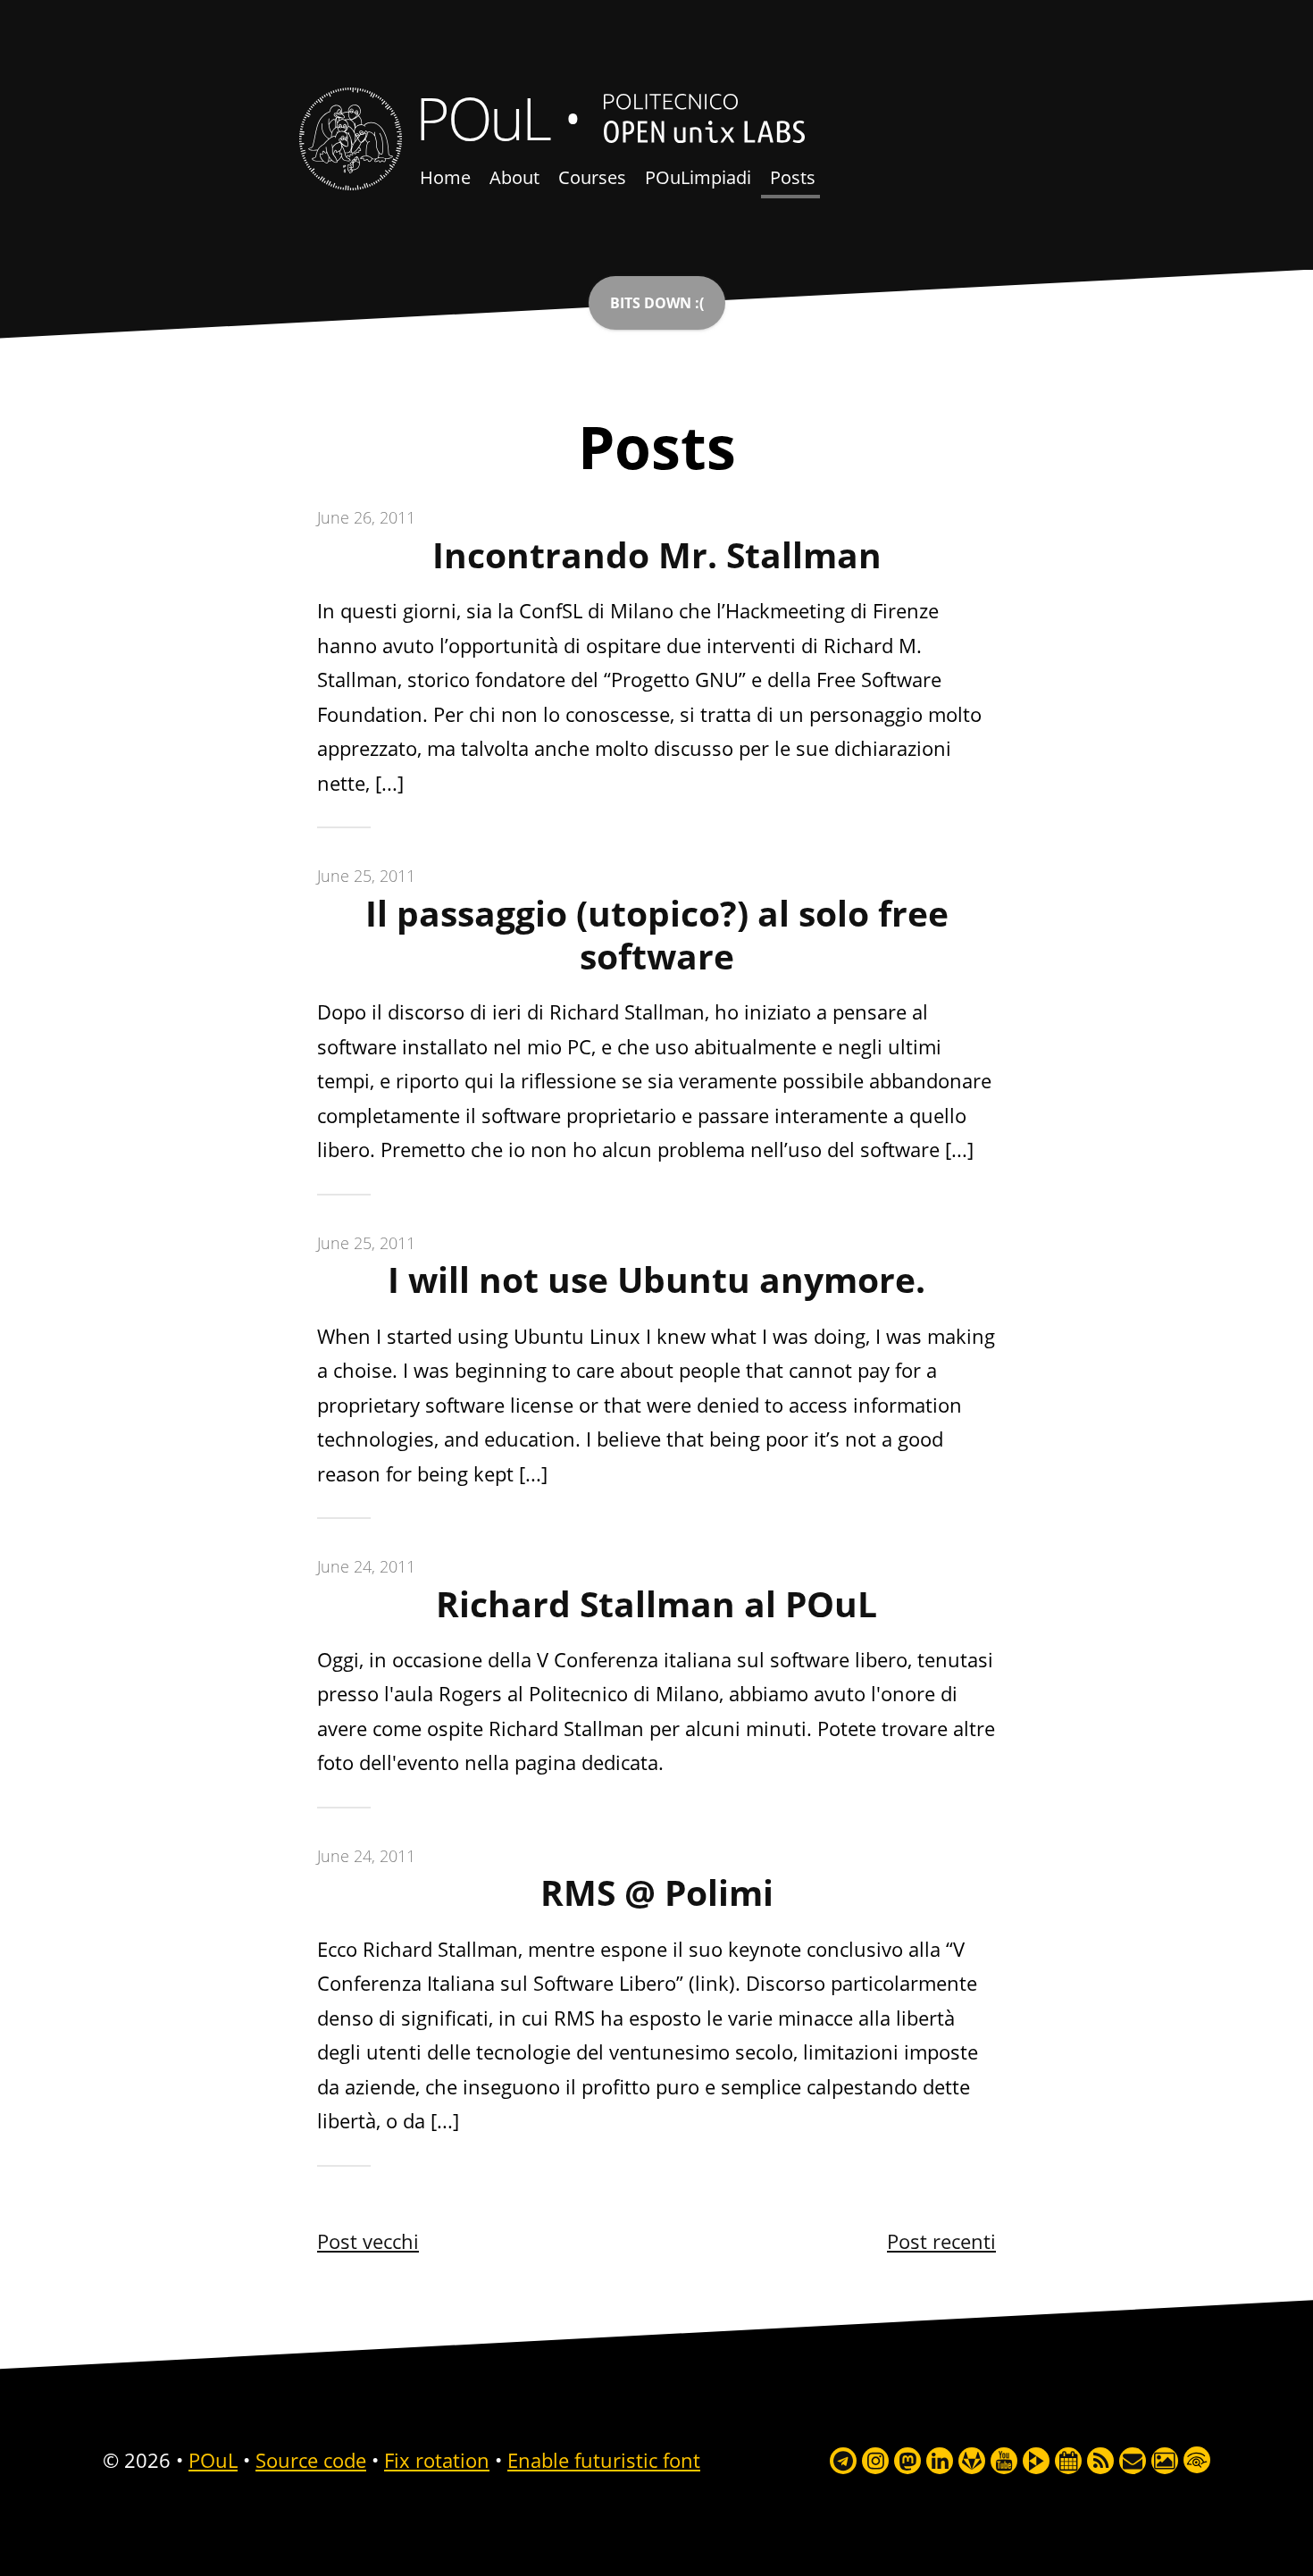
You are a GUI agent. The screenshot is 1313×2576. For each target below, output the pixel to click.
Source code (311, 2460)
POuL (482, 117)
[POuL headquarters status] (657, 303)
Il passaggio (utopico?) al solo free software (657, 935)
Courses (592, 177)
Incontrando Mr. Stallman (657, 555)
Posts (793, 177)
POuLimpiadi (698, 177)
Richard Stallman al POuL (656, 1604)
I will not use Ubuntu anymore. (656, 1280)
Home (445, 177)
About (514, 177)
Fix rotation (437, 2460)
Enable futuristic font (604, 2460)
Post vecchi (368, 2241)
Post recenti (941, 2241)
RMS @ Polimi (657, 1892)
